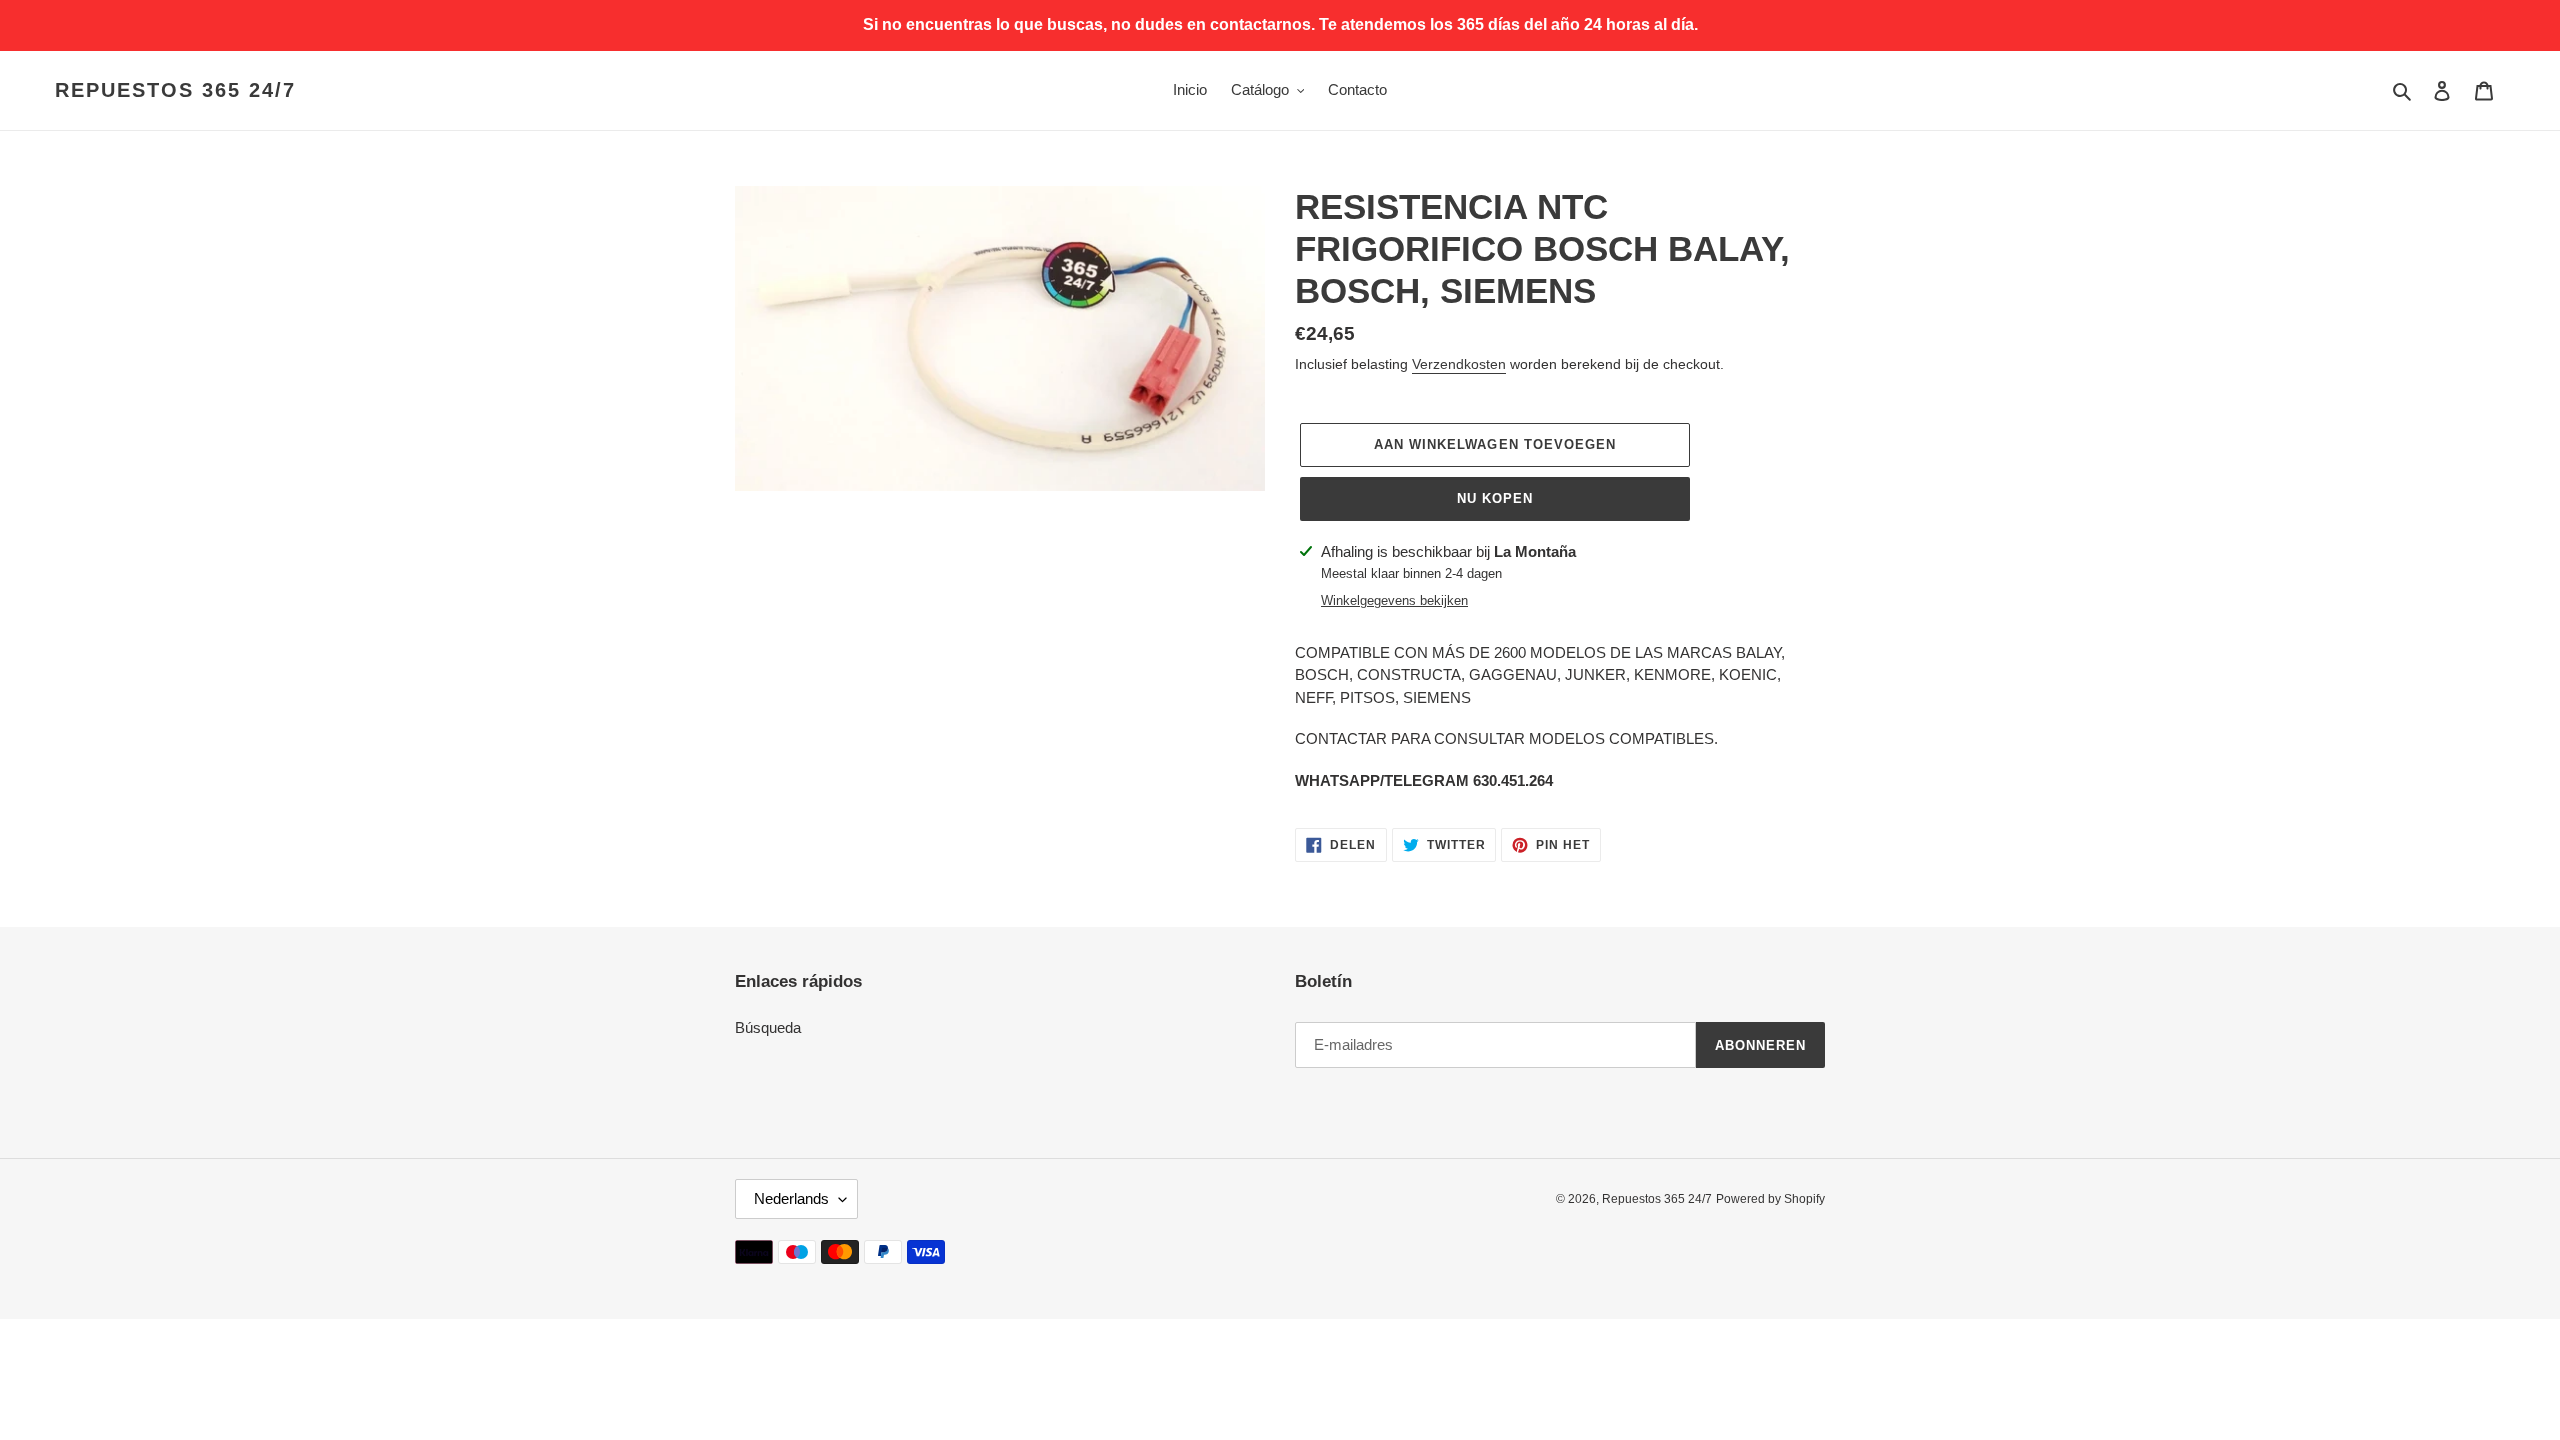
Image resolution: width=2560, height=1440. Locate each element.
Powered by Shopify (1770, 1199)
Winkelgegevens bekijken (1394, 600)
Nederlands (791, 1198)
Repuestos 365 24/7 (175, 90)
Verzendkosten (1459, 364)
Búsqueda (768, 1027)
